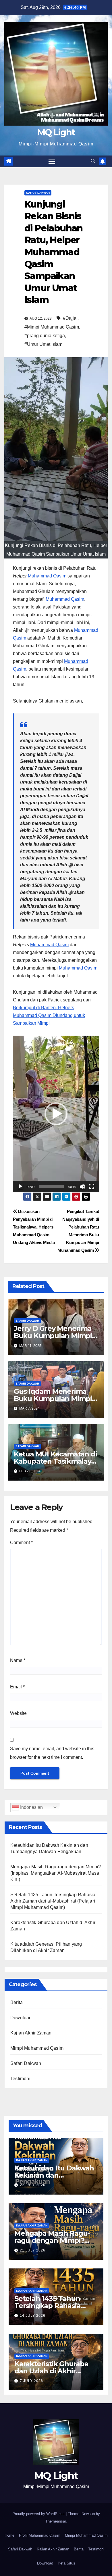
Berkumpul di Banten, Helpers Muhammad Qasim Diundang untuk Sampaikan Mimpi (49, 1015)
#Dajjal (70, 318)
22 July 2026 (33, 2185)
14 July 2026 (33, 2316)
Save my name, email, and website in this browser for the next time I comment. (52, 1753)
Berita (17, 2002)
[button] (93, 161)
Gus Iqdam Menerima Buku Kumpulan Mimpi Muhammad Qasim (53, 1399)
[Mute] (82, 1187)
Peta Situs (66, 2563)
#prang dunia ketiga (45, 336)
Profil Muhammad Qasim (40, 2535)
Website (18, 1713)
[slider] (51, 1187)
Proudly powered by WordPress (39, 2514)
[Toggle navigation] (52, 162)
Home (9, 2535)
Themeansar (56, 2521)
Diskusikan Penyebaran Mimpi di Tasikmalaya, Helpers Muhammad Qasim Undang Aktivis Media (34, 1227)
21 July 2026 (33, 2250)
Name (18, 1660)
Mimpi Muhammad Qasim (37, 2048)
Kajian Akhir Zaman (31, 2033)
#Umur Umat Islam (43, 344)
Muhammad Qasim (47, 576)
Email (17, 1687)
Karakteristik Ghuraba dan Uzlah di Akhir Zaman (51, 2371)
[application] (56, 1114)
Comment (21, 1543)
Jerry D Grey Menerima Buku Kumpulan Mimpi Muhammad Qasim (53, 1336)
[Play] (20, 1187)
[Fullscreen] (92, 1187)
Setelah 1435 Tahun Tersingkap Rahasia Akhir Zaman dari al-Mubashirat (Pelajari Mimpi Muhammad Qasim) (53, 1901)
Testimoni (20, 2079)
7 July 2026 (31, 2381)
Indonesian (31, 1807)
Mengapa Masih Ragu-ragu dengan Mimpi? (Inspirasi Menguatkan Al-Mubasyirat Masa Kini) (56, 1873)
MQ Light (56, 132)
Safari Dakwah (38, 193)
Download (21, 2018)
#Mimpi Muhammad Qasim (52, 327)
